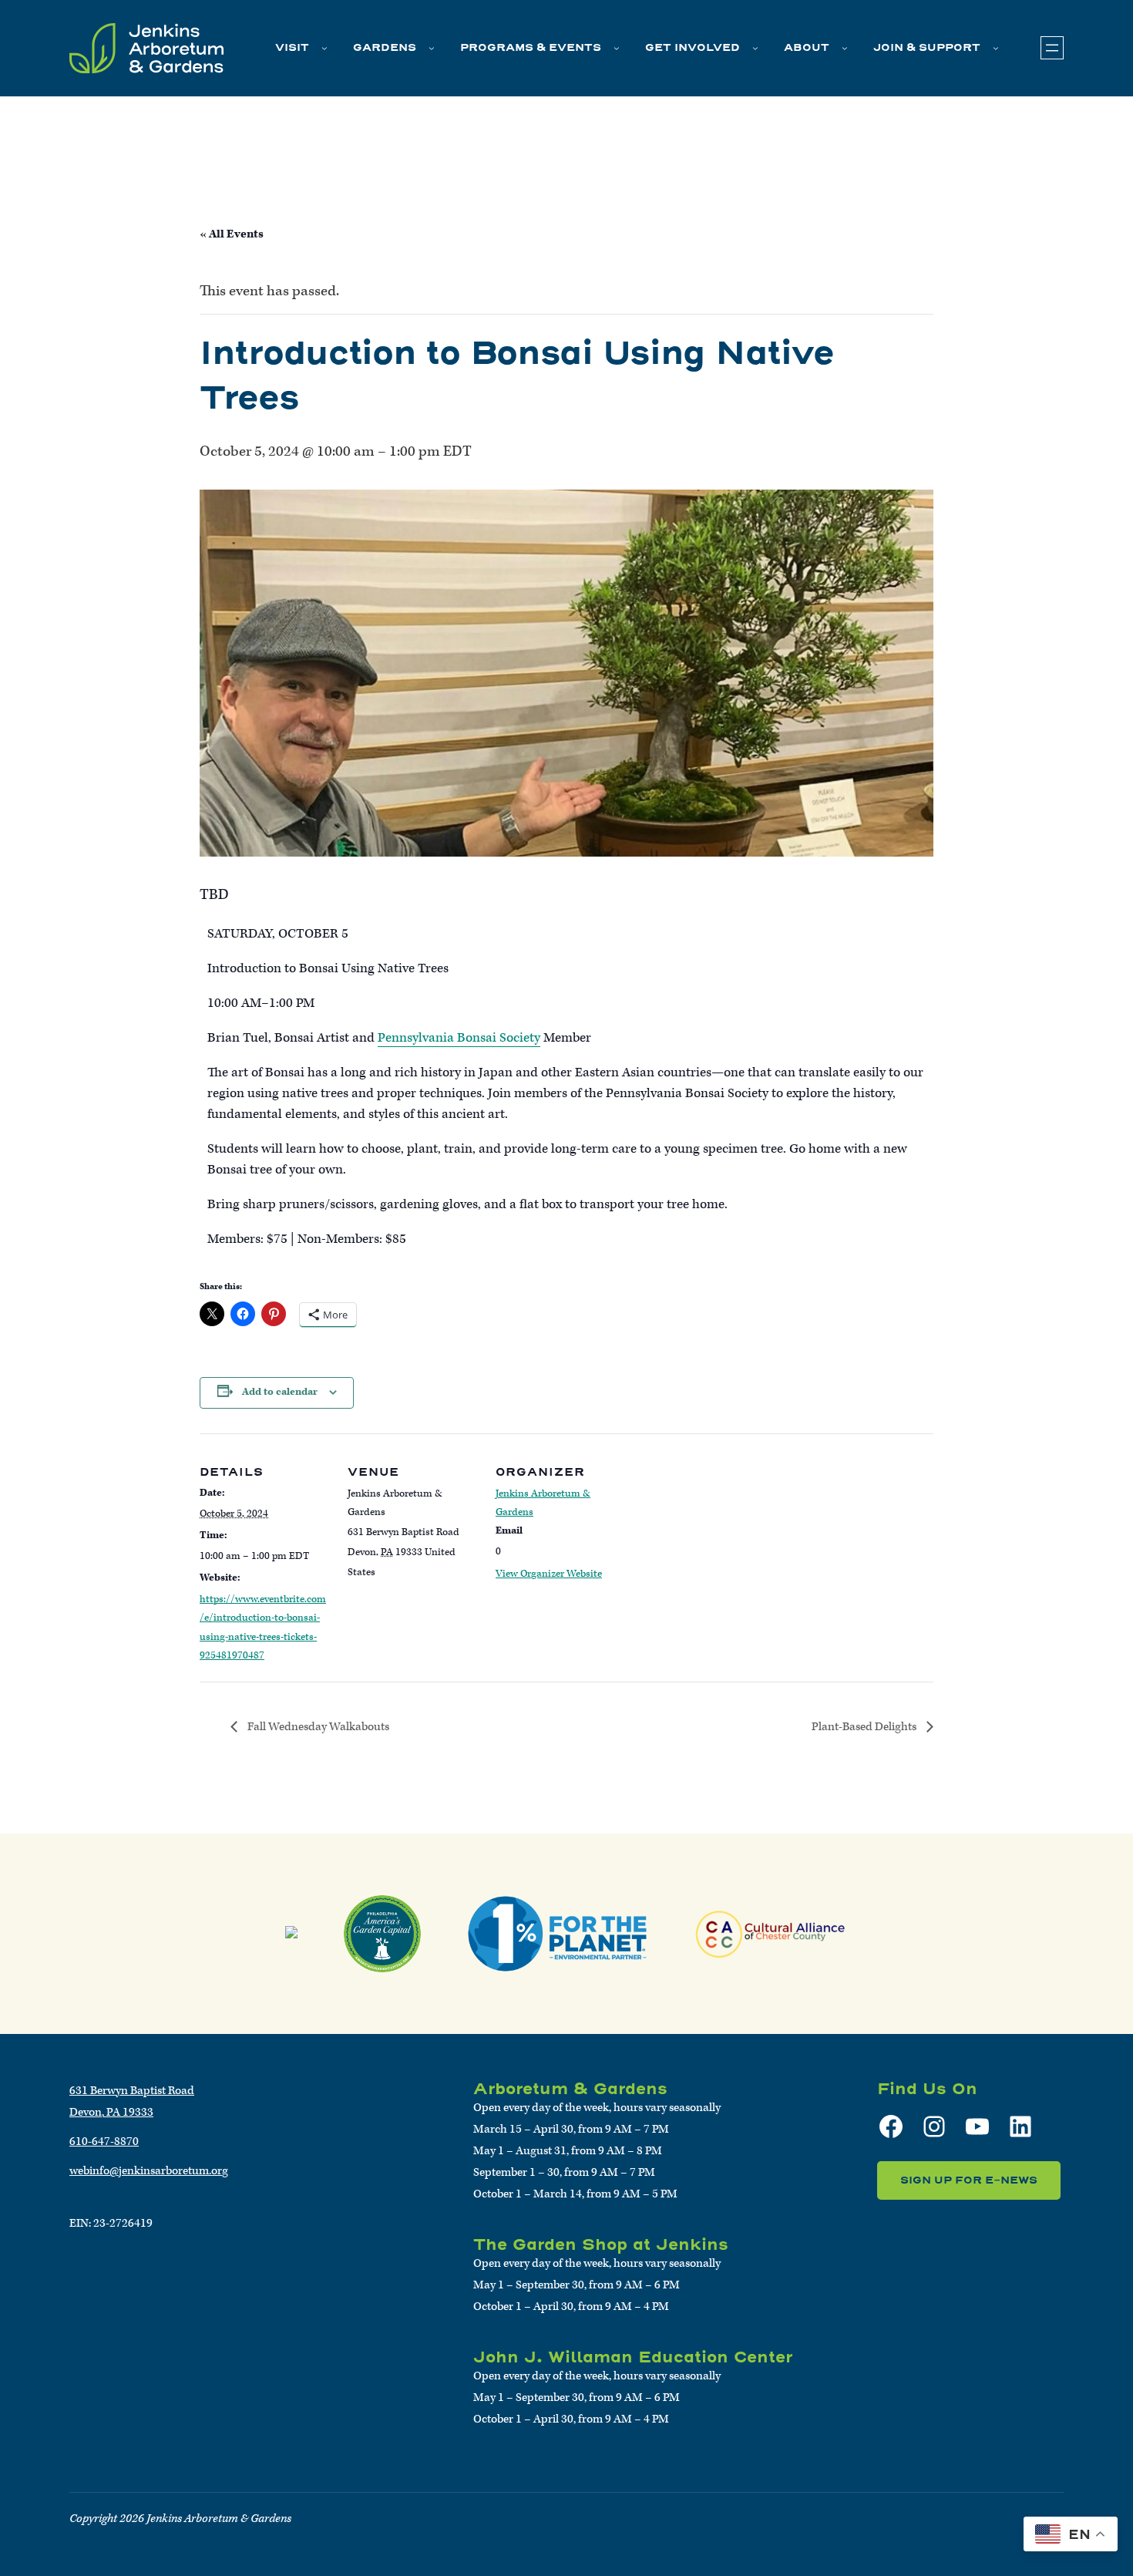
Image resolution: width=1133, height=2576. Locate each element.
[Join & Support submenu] (996, 48)
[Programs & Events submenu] (617, 48)
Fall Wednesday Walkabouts (317, 1727)
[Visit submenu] (324, 48)
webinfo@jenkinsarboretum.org (149, 2171)
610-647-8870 (104, 2142)
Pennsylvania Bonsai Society (459, 1038)
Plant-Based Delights (865, 1727)
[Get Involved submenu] (755, 48)
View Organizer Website (549, 1574)
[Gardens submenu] (432, 48)
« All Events (232, 234)
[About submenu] (845, 48)
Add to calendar (280, 1392)
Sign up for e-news (969, 2180)
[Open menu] (1052, 48)
